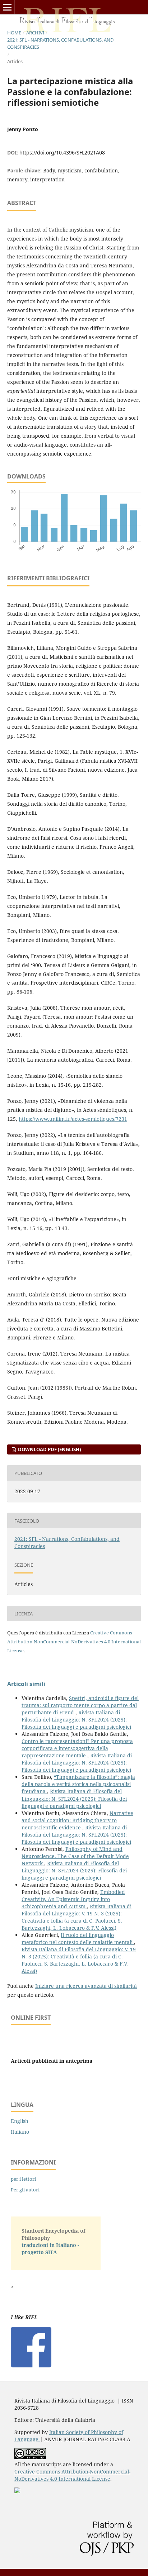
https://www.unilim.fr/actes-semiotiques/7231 (73, 1119)
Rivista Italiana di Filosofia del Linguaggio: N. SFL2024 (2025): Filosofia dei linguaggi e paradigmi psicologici (76, 1720)
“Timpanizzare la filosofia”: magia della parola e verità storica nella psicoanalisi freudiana (78, 1784)
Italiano (20, 2132)
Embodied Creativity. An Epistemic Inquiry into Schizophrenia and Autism (73, 1899)
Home (14, 33)
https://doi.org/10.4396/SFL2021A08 (62, 153)
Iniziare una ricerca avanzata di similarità (86, 1986)
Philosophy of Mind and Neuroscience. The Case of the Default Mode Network (75, 1856)
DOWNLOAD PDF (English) (49, 1449)
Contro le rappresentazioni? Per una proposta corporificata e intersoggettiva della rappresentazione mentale (77, 1748)
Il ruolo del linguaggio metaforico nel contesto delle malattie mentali (78, 1939)
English (20, 2121)
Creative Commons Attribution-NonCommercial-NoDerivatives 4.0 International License (74, 1642)
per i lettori (23, 2179)
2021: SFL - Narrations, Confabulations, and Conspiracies (61, 43)
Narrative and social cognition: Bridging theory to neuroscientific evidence (77, 1820)
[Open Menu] (7, 7)
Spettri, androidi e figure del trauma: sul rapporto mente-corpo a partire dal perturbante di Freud (80, 1705)
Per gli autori (25, 2190)
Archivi (35, 33)
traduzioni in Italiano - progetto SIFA (50, 2249)
